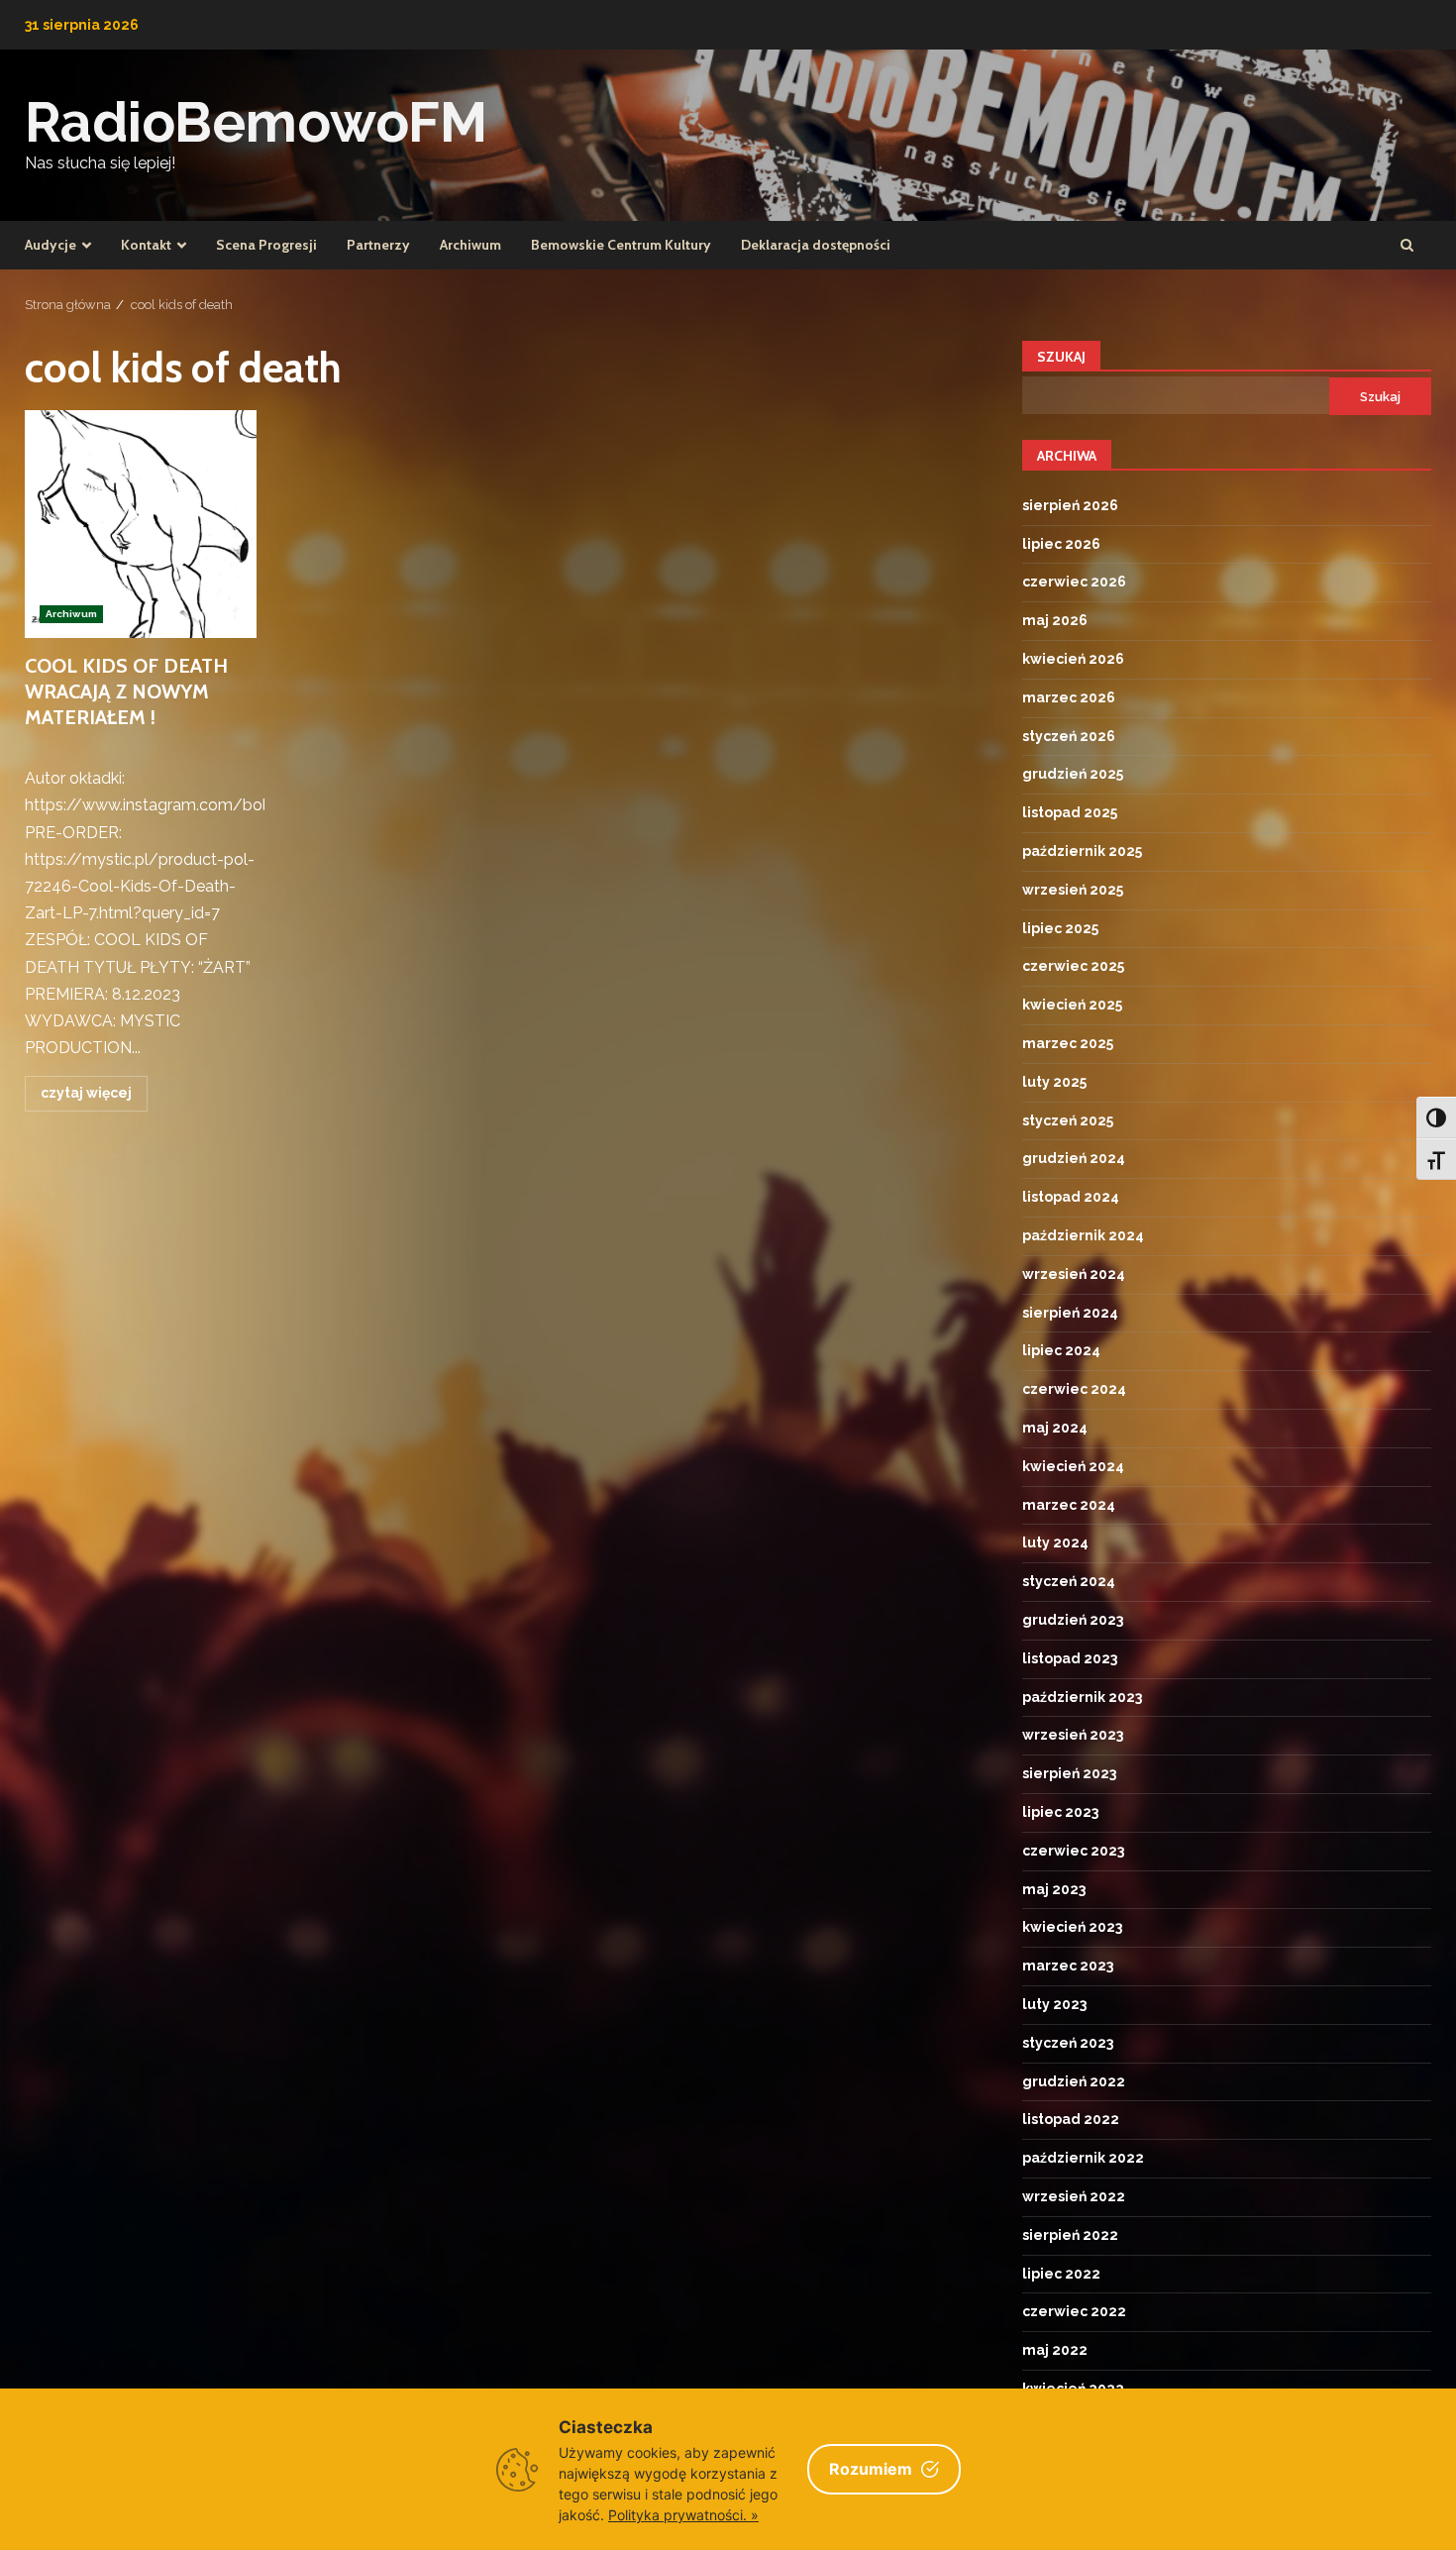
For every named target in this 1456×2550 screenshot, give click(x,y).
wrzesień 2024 (1074, 1274)
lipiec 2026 (1061, 544)
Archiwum (470, 245)
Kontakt (146, 245)
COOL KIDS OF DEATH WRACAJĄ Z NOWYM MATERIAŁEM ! (141, 524)
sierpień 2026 (1070, 505)
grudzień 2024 (1074, 1158)
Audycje (51, 245)
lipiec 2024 (1061, 1350)
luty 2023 (1054, 2004)
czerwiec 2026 (1074, 582)
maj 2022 (1055, 2350)
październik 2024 (1083, 1235)
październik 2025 (1082, 851)
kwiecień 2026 (1073, 659)
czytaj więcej (86, 1093)
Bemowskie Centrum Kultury (621, 245)
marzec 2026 (1069, 697)
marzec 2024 (1069, 1505)
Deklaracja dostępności (816, 245)
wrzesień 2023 (1073, 1735)
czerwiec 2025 (1073, 966)
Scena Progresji (266, 245)
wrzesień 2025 (1073, 890)
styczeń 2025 (1068, 1120)
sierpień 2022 (1070, 2235)
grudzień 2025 (1073, 774)
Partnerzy (378, 245)
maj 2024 (1055, 1428)
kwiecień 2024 (1073, 1466)
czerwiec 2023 (1073, 1851)
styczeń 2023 (1068, 2043)
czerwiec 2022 (1074, 2311)
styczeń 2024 (1069, 1581)
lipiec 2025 (1060, 928)
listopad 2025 (1070, 812)
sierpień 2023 (1069, 1773)
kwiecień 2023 (1072, 1927)
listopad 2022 (1071, 2119)
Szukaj (1061, 357)
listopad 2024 (1071, 1197)
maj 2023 (1054, 1889)
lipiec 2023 (1060, 1812)
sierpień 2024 (1070, 1313)
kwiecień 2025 (1072, 1005)
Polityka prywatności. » (683, 2515)
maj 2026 (1055, 620)
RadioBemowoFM (256, 122)
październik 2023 (1082, 1697)
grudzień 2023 (1073, 1620)
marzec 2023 (1068, 1966)
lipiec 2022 (1061, 2274)
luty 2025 (1054, 1082)
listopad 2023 (1070, 1658)
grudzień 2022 (1074, 2081)
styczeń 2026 (1069, 736)
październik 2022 (1083, 2158)
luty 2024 (1055, 1542)
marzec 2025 (1068, 1043)
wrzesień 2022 (1074, 2196)
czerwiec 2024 (1074, 1389)
